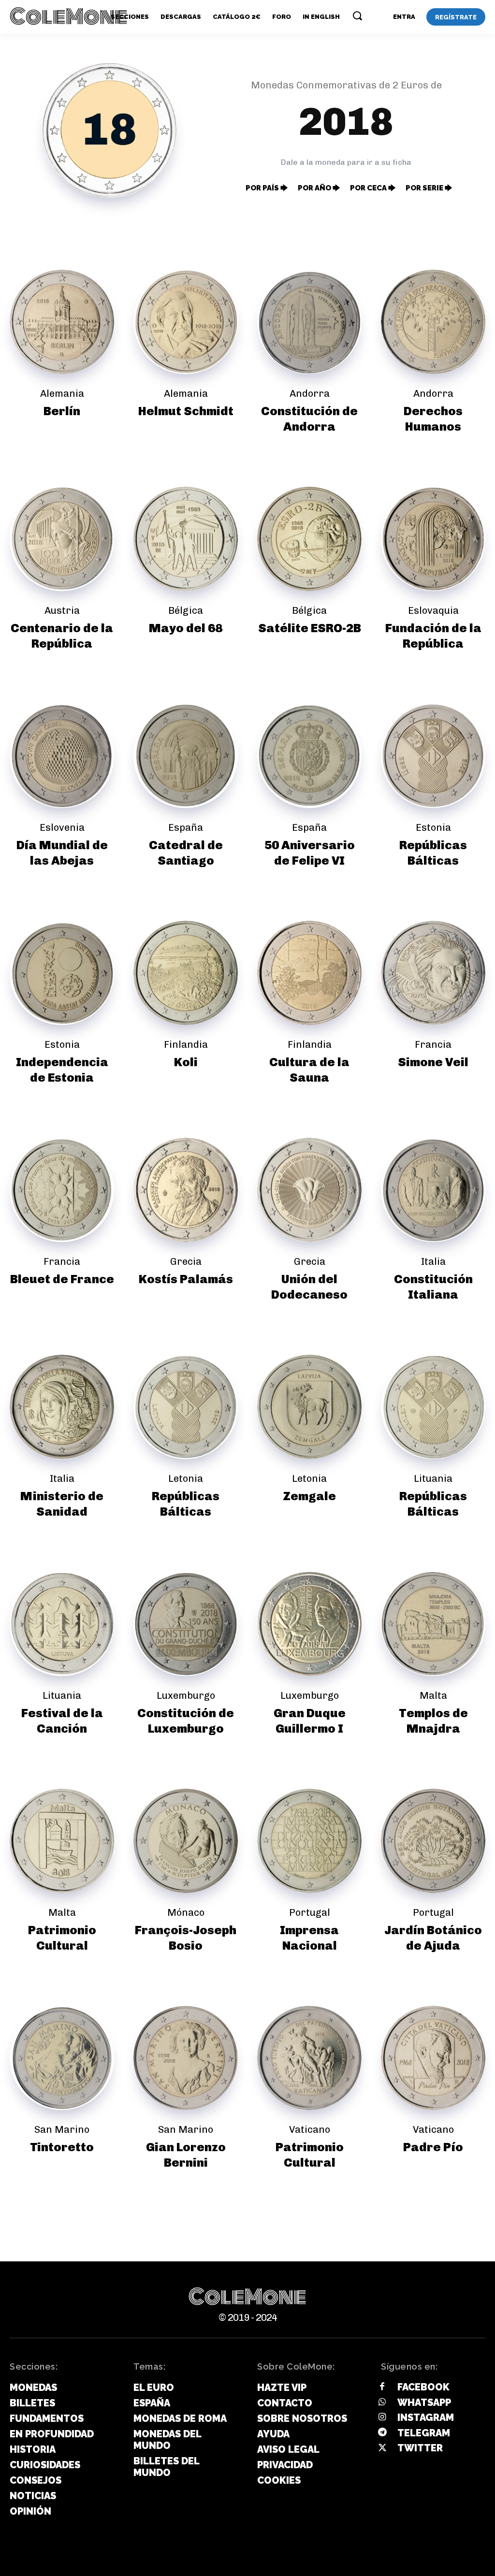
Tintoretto (62, 2147)
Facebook (423, 2387)
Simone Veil (433, 1062)
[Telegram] (382, 2433)
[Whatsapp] (382, 2402)
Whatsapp (424, 2402)
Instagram (426, 2417)
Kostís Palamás (186, 1279)
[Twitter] (382, 2448)
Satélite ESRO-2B (310, 628)
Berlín (62, 411)
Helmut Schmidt (186, 411)
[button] (357, 15)
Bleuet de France (62, 1279)
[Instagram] (382, 2418)
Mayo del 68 (186, 628)
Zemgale (309, 1496)
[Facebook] (382, 2388)
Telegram (424, 2433)
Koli (186, 1062)
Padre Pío (433, 2147)
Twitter (420, 2448)
